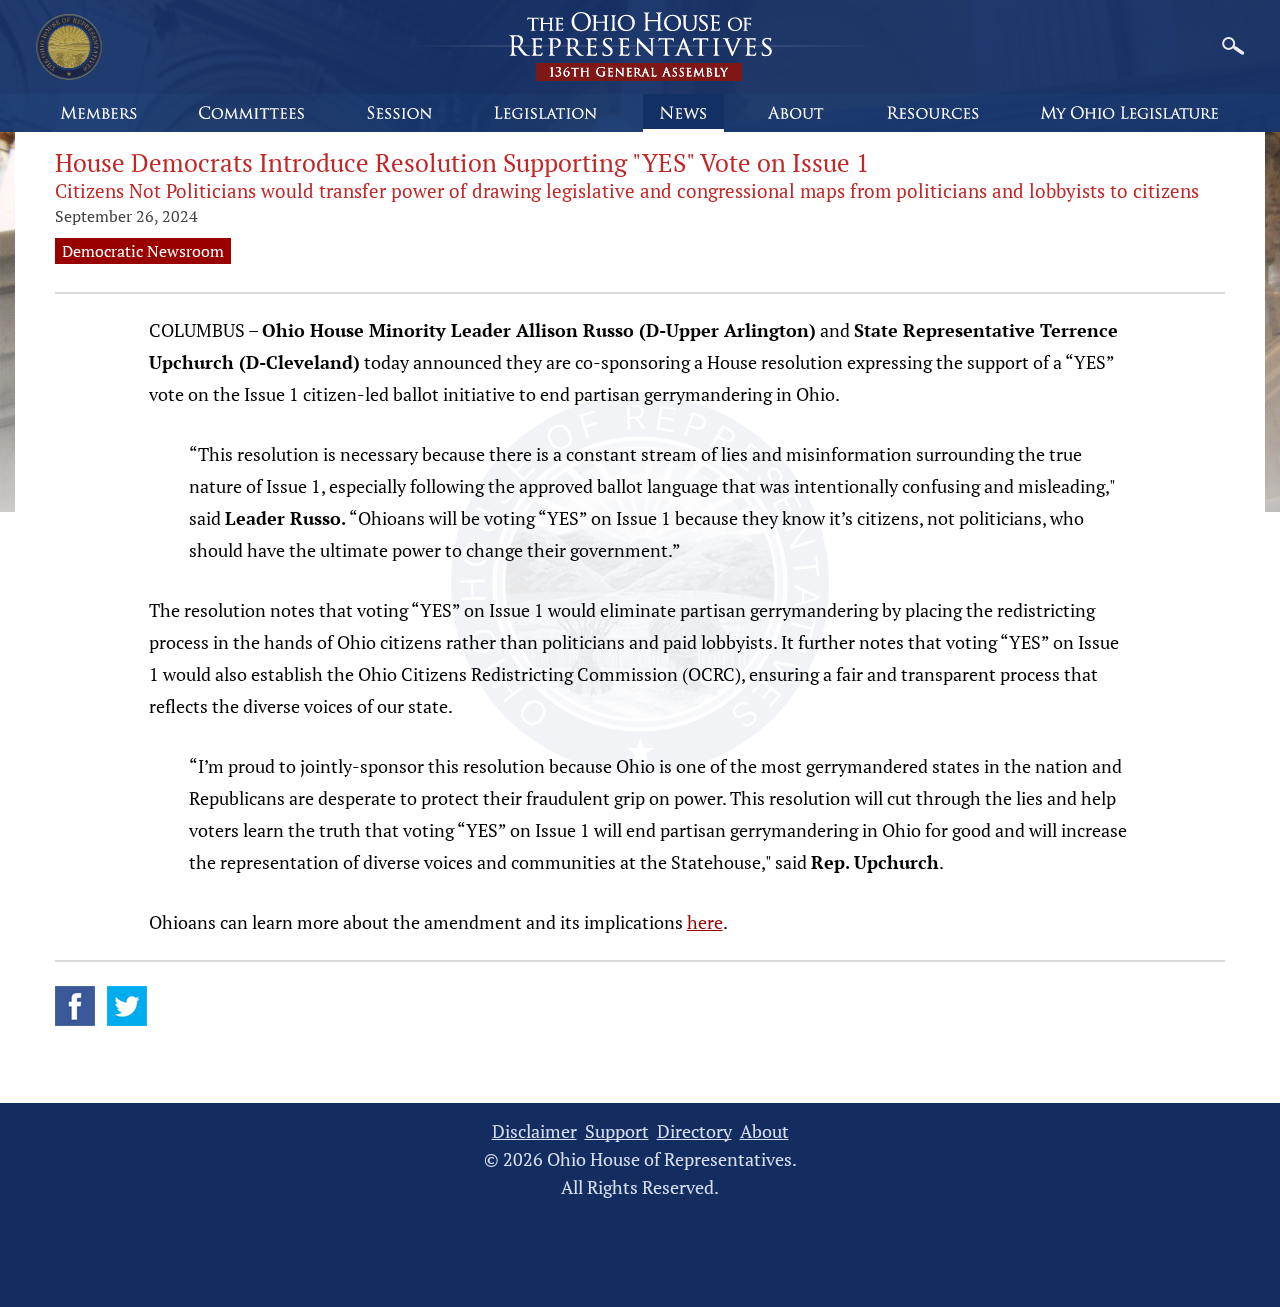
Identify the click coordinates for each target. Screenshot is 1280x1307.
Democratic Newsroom (143, 251)
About (764, 1131)
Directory (694, 1131)
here (705, 922)
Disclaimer (534, 1131)
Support (617, 1131)
